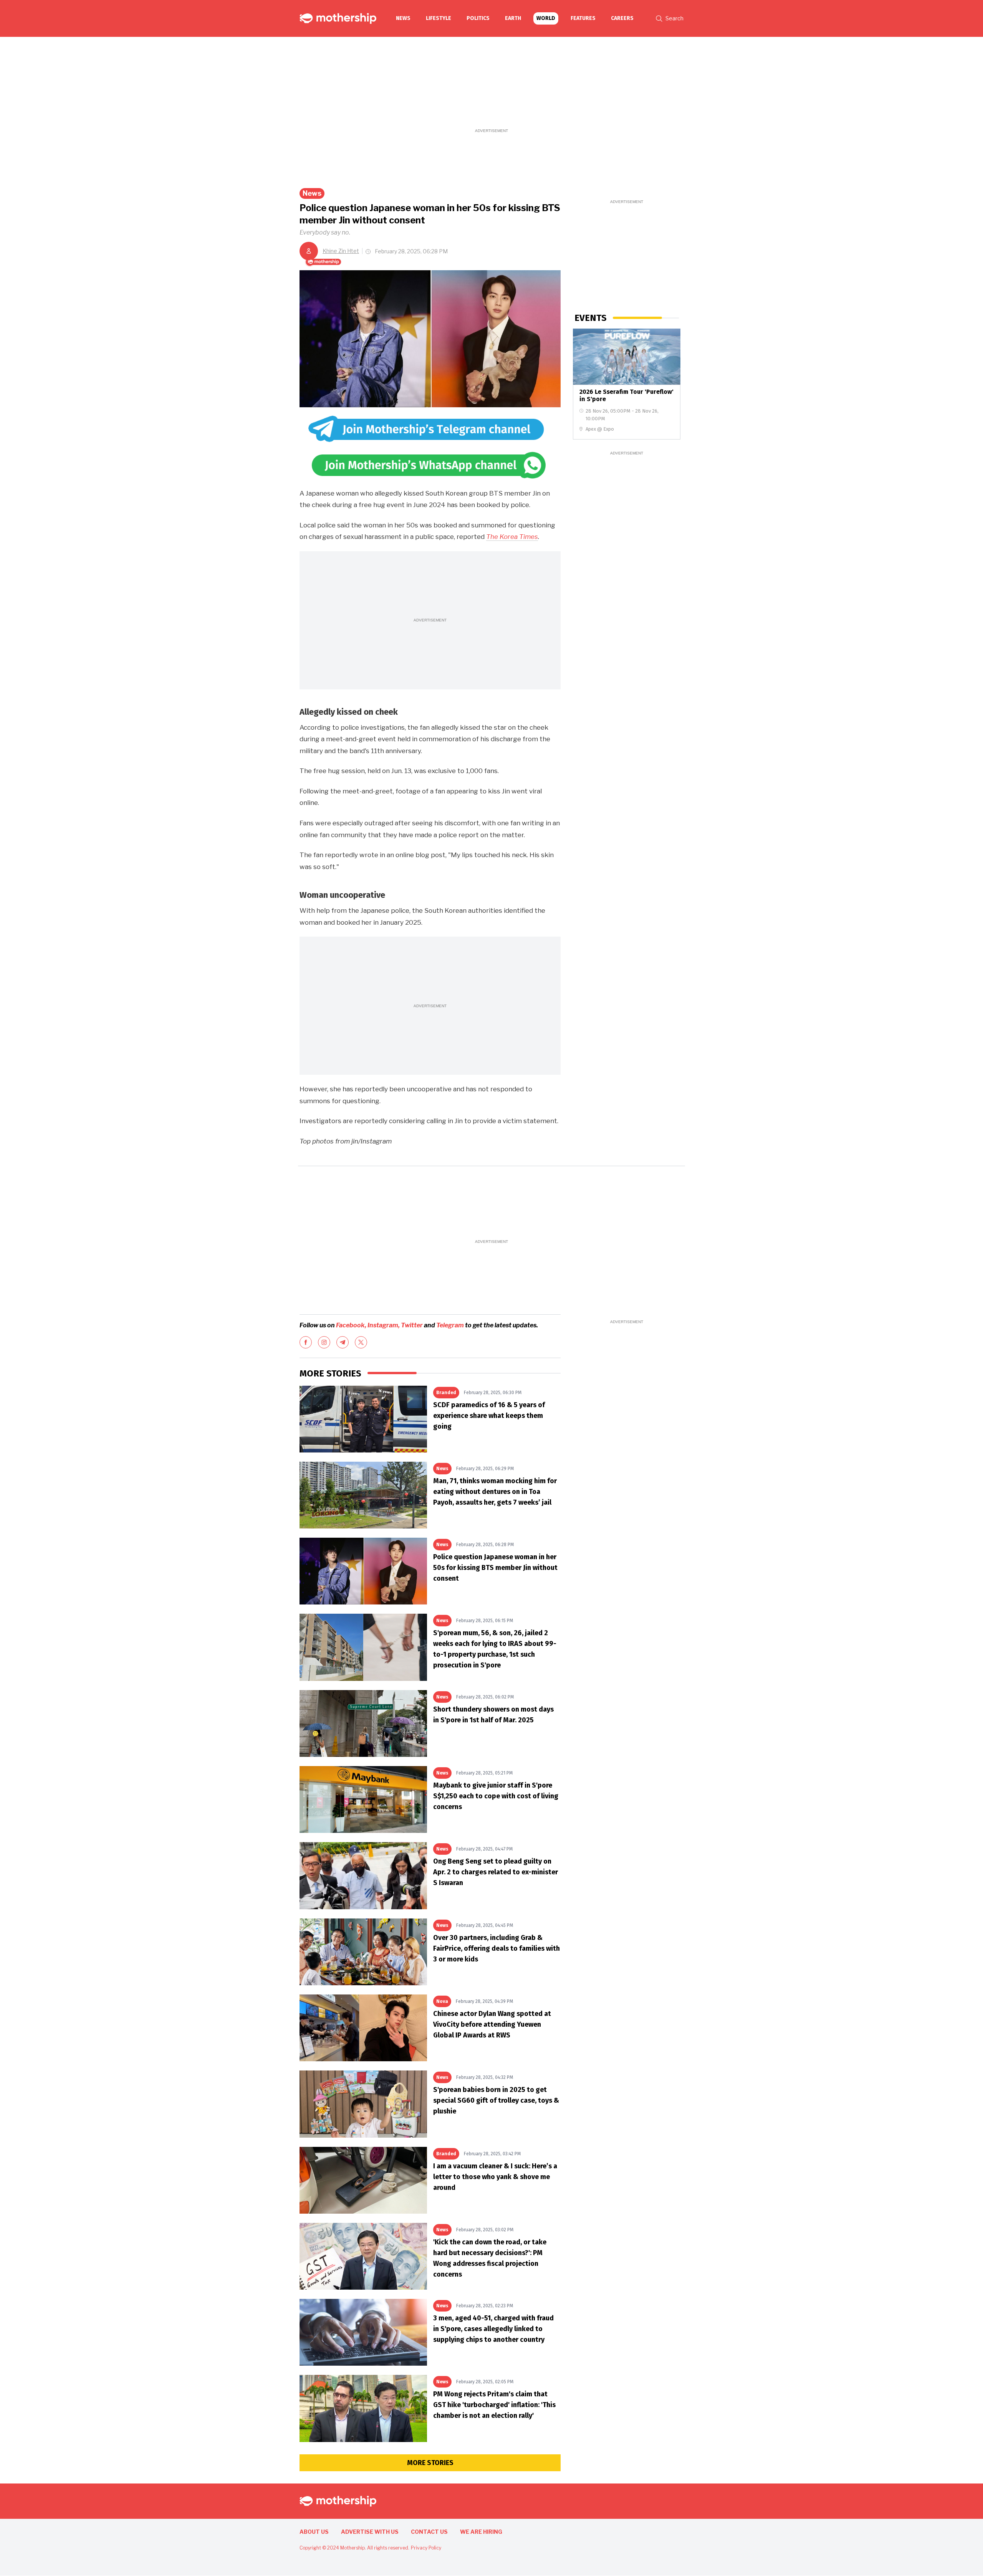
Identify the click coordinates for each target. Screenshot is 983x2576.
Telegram (451, 1325)
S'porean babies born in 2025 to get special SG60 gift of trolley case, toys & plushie (496, 2100)
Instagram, (384, 1325)
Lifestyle (439, 18)
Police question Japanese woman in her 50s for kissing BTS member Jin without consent (495, 1568)
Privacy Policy (426, 2548)
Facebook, (351, 1325)
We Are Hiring (481, 2532)
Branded (446, 1393)
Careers (622, 18)
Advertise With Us (370, 2532)
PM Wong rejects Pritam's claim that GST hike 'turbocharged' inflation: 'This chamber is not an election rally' (494, 2405)
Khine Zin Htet (341, 251)
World (546, 18)
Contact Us (429, 2532)
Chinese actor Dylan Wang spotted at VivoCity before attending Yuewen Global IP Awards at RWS (492, 2024)
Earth (513, 18)
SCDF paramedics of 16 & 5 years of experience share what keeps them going (489, 1416)
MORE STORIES (430, 2463)
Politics (478, 18)
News (403, 18)
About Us (314, 2532)
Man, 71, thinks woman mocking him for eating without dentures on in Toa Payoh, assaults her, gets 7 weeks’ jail (495, 1492)
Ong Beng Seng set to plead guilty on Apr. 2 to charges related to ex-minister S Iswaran (496, 1872)
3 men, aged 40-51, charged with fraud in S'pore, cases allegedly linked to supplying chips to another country (493, 2329)
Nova (442, 2001)
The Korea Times (512, 537)
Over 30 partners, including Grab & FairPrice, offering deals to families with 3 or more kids (496, 1948)
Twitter (412, 1325)
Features (583, 18)
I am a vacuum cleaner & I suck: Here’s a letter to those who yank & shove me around (495, 2177)
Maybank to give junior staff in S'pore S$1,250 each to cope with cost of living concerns (496, 1796)
